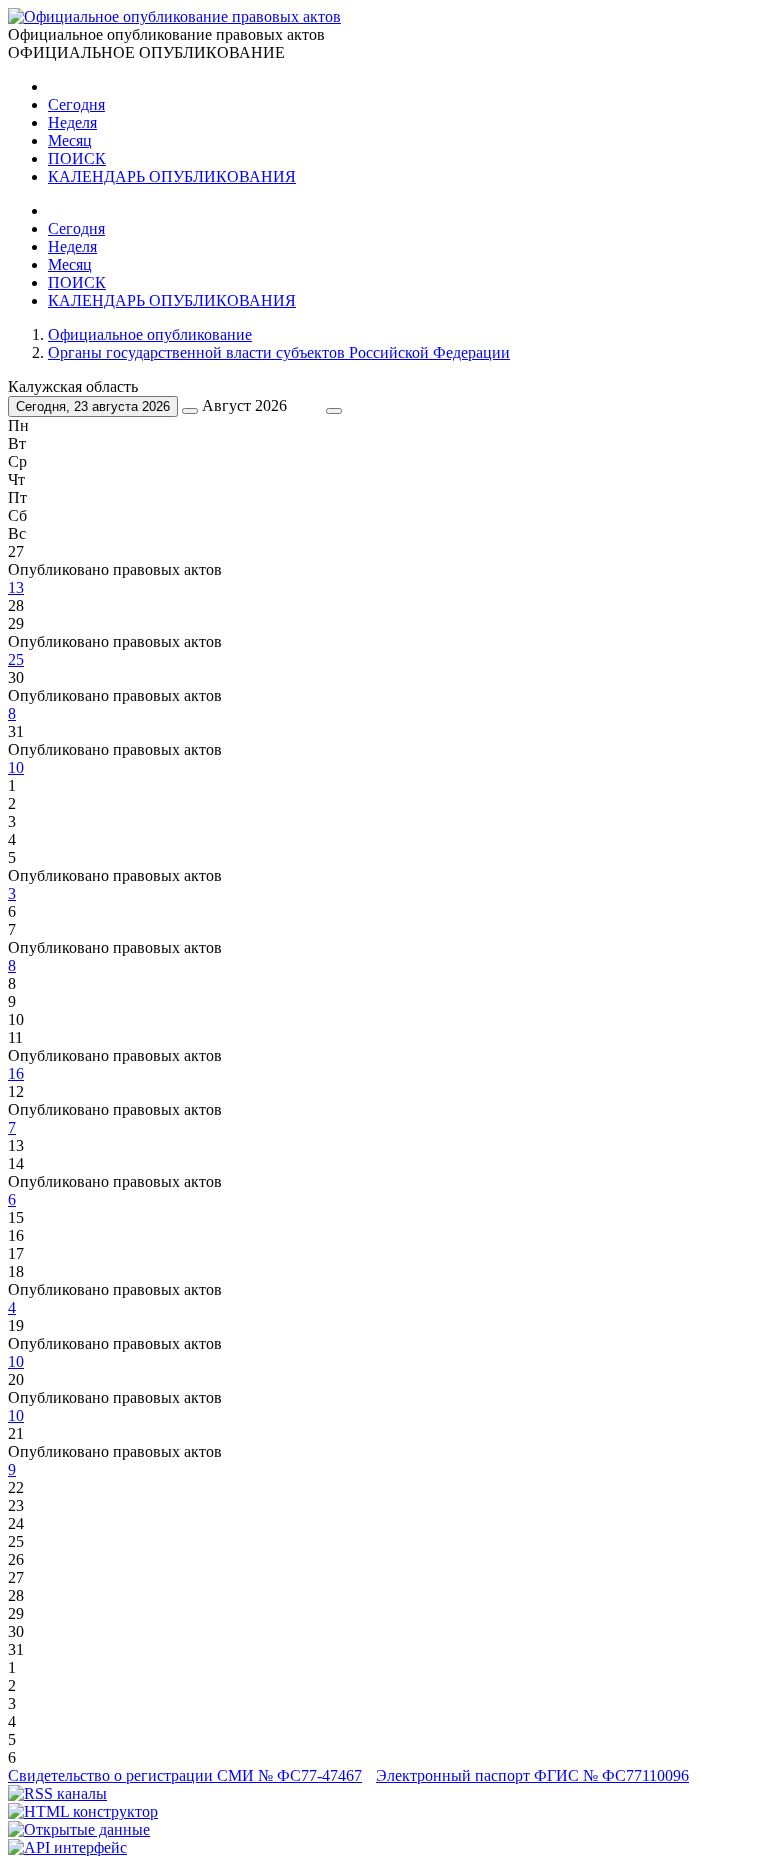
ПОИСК (77, 158)
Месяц (70, 140)
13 (16, 587)
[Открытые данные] (79, 1829)
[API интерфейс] (67, 1847)
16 (16, 1073)
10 (16, 767)
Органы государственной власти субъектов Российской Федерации (279, 352)
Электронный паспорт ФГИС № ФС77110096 (532, 1775)
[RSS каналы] (57, 1793)
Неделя (72, 122)
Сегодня (76, 104)
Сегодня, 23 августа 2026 (93, 406)
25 (16, 659)
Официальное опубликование (150, 334)
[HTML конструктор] (83, 1811)
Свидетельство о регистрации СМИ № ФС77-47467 (185, 1775)
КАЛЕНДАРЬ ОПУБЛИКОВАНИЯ (172, 176)
